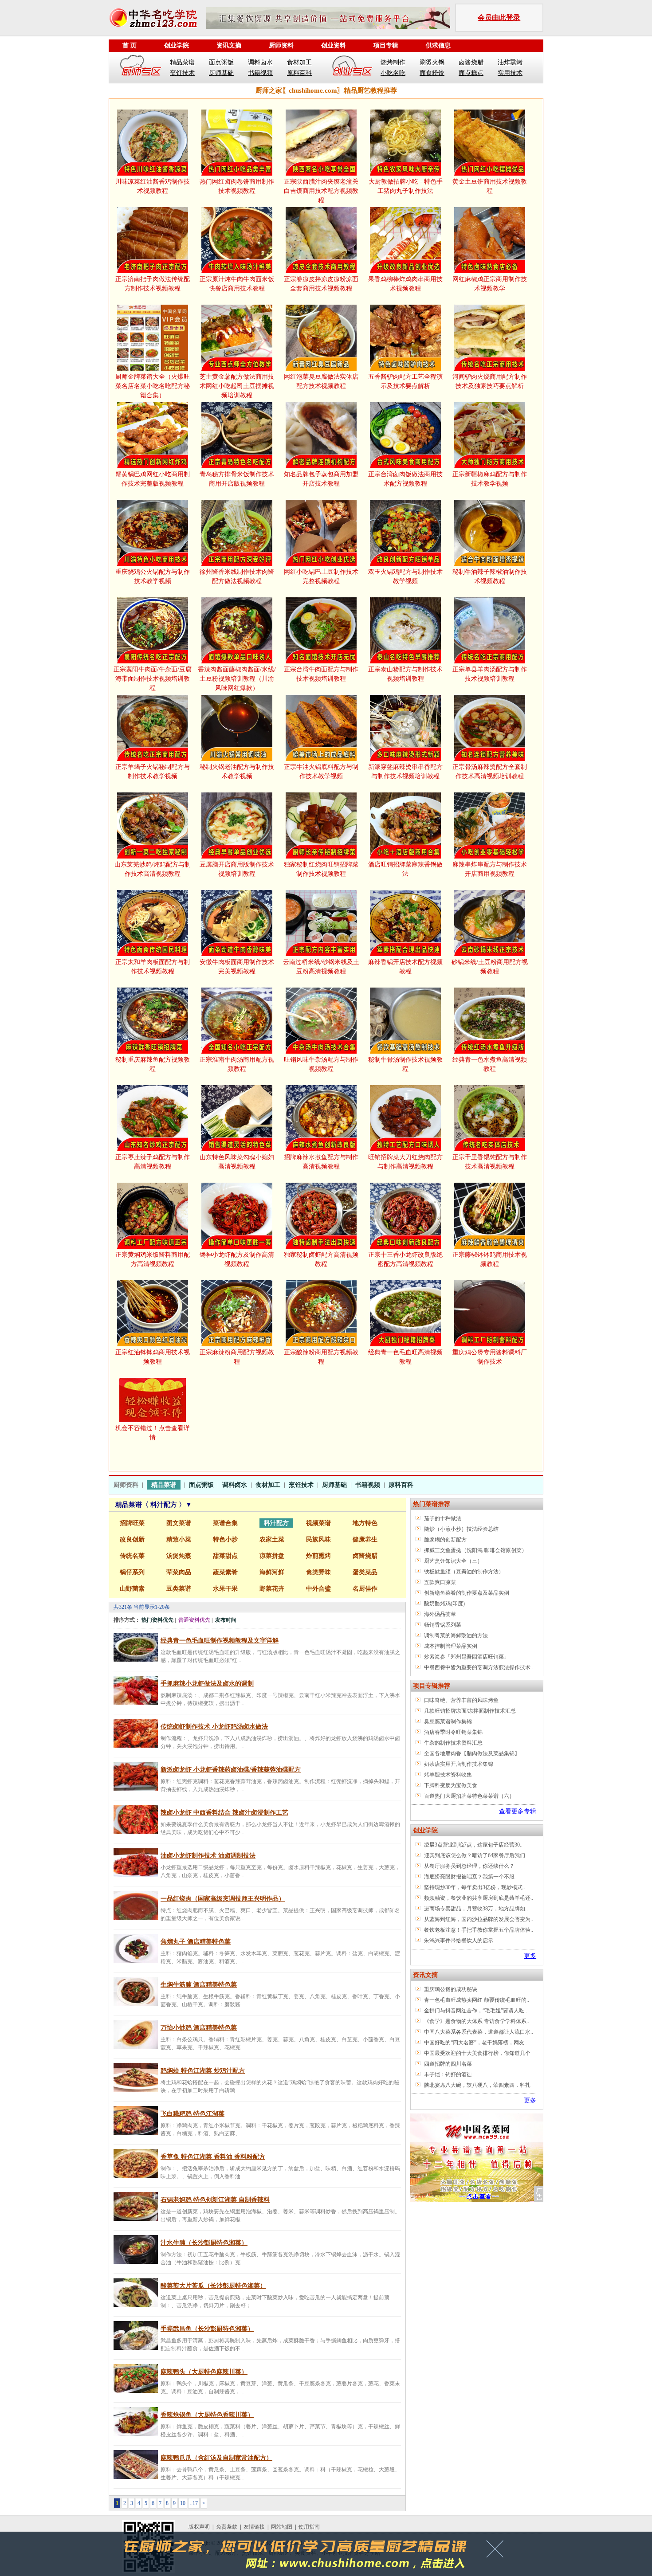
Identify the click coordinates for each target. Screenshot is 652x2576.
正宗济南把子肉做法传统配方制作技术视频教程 (153, 284)
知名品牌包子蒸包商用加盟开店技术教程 (321, 479)
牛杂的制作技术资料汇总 (453, 1743)
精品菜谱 (182, 62)
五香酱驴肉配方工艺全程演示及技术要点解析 (405, 381)
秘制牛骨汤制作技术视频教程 (405, 1064)
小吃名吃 (393, 73)
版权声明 (199, 2527)
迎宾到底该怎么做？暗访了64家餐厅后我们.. (476, 1855)
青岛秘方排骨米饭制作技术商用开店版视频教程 (237, 479)
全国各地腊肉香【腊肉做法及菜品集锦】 (472, 1753)
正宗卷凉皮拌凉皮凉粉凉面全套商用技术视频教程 (321, 284)
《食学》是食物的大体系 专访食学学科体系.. (477, 2021)
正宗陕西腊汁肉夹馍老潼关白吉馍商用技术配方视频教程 (321, 191)
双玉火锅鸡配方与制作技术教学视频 (405, 576)
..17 (194, 2503)
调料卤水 (260, 62)
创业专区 (352, 67)
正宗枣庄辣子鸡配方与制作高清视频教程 (153, 1162)
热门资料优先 (157, 1620)
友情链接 (254, 2527)
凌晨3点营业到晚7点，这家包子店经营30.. (473, 1845)
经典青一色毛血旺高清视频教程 (405, 1357)
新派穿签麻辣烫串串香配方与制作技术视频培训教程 (405, 772)
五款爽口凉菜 (440, 1582)
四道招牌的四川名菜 (448, 2064)
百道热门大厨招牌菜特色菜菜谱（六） (469, 1796)
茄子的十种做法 (443, 1518)
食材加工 (299, 62)
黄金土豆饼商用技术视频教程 (490, 186)
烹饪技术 (182, 73)
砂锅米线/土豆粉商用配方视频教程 (490, 967)
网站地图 (282, 2527)
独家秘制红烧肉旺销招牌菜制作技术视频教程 (321, 869)
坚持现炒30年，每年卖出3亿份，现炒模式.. (475, 1887)
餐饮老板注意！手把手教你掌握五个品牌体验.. (479, 1930)
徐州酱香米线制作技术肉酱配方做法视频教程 (237, 576)
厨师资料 (281, 45)
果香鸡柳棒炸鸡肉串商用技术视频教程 (405, 284)
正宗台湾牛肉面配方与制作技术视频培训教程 (321, 674)
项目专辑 (386, 45)
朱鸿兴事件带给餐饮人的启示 (459, 1941)
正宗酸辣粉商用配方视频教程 (321, 1357)
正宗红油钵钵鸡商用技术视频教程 (153, 1357)
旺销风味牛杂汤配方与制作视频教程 (321, 1064)
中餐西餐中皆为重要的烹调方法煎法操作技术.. (479, 1667)
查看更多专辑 (518, 1811)
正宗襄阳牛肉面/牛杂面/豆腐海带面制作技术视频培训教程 (153, 679)
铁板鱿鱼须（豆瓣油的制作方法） (464, 1572)
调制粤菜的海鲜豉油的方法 (456, 1635)
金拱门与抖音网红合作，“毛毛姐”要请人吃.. (475, 2011)
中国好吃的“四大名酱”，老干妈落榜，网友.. (475, 2043)
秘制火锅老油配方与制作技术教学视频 (237, 772)
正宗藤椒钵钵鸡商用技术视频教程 (490, 1259)
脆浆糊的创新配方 (445, 1540)
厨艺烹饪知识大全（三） (453, 1561)
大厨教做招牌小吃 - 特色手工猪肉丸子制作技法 (406, 186)
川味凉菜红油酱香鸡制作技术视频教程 (153, 186)
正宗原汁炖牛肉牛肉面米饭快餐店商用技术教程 (237, 284)
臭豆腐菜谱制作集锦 (448, 1721)
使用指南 (309, 2527)
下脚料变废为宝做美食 (451, 1785)
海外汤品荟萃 (440, 1614)
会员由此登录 (499, 18)
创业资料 (334, 45)
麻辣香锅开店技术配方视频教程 (405, 967)
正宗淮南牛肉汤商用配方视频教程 (237, 1064)
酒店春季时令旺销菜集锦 (453, 1732)
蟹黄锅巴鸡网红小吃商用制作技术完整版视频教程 (153, 479)
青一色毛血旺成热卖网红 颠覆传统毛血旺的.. (477, 2000)
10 (183, 2503)
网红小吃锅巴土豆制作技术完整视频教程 (321, 576)
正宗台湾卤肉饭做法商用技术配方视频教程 (405, 479)
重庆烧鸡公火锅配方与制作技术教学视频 (153, 576)
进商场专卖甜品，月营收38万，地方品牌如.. (476, 1909)
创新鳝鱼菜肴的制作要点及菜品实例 (467, 1593)
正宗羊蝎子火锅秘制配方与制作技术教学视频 (153, 772)
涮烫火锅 (432, 62)
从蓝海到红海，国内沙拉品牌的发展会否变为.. (479, 1919)
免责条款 (227, 2527)
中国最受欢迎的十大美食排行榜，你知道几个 (477, 2053)
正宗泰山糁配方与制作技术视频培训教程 (405, 674)
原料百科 (299, 73)
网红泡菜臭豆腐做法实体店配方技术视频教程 (321, 381)
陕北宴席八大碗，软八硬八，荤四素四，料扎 (477, 2085)
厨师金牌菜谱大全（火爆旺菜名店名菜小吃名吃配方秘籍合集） (153, 386)
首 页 (130, 45)
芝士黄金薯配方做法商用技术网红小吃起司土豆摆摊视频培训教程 (237, 386)
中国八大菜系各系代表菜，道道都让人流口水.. (479, 2032)
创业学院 (177, 45)
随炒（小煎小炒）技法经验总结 (461, 1529)
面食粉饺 (432, 73)
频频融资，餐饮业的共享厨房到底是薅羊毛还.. (479, 1898)
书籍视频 (260, 73)
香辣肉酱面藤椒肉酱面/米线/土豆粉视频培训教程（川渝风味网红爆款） (237, 679)
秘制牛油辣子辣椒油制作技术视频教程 (490, 576)
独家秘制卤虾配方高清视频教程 (321, 1259)
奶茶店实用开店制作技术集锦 (459, 1764)
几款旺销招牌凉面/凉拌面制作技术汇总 (470, 1711)
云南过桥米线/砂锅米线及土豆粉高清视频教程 (321, 967)
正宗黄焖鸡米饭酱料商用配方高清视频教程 (153, 1259)
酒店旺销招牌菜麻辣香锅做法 (405, 869)
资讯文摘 (229, 45)
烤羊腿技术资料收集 (448, 1775)
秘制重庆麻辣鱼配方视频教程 (153, 1064)
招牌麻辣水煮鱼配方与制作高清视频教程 (321, 1162)
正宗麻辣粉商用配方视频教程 (237, 1357)
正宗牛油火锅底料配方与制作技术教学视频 (321, 772)
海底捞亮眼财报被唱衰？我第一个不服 (469, 1877)
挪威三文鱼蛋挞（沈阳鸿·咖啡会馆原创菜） (475, 1550)
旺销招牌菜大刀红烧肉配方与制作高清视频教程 (405, 1162)
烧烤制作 (393, 62)
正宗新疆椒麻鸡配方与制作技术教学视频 (490, 479)
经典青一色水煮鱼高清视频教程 (490, 1064)
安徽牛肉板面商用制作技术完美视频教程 (237, 967)
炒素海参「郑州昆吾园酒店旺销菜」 (467, 1657)
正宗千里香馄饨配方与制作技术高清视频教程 (490, 1162)
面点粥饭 (221, 62)
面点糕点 (471, 73)
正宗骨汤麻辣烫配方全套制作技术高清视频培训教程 (490, 772)
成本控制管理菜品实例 (451, 1646)
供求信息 (438, 45)
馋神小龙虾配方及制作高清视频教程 (237, 1259)
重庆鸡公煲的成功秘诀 (451, 1989)
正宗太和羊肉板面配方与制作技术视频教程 (153, 967)
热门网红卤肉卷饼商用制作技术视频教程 (237, 186)
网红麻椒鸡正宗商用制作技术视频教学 (490, 284)
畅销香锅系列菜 (443, 1625)
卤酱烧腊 (471, 62)
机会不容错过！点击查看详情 (153, 1433)
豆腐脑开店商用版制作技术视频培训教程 (237, 869)
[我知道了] (497, 2552)
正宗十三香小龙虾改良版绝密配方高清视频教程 (405, 1259)
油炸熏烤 (510, 62)
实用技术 (510, 73)
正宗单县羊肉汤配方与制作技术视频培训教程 (490, 674)
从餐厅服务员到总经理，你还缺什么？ (469, 1866)
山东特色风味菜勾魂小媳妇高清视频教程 (237, 1162)
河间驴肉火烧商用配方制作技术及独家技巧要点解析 (490, 381)
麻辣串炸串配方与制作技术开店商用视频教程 (490, 869)
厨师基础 (221, 73)
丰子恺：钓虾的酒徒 (448, 2074)
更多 (530, 1956)
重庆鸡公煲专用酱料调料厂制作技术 (490, 1357)
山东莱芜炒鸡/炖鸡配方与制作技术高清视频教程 (153, 869)
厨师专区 (141, 67)
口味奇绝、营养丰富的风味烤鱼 (461, 1700)
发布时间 (226, 1620)
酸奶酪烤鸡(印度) (444, 1604)
